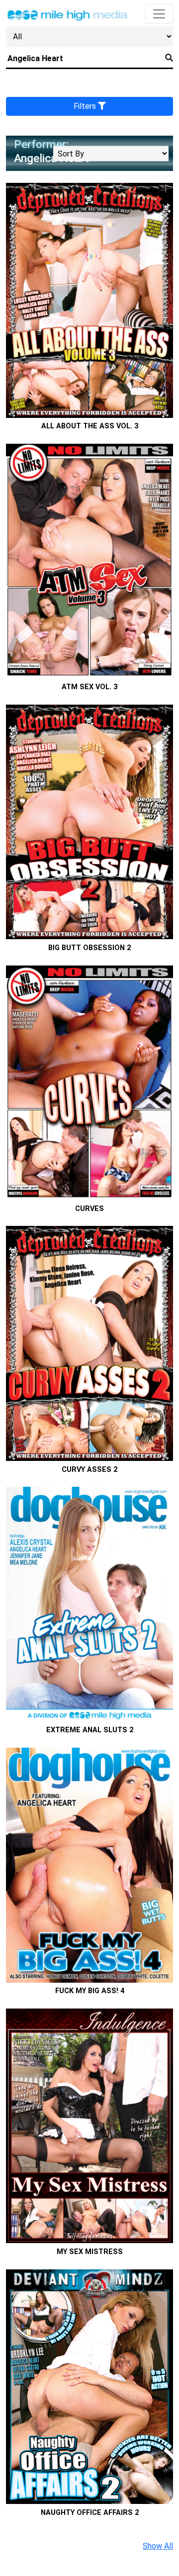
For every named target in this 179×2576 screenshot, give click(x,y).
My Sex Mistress (90, 2252)
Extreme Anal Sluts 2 (90, 1730)
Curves (89, 1209)
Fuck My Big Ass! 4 (90, 1991)
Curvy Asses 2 (89, 1470)
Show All (158, 2546)
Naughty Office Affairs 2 (90, 2513)
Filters (86, 106)
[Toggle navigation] (159, 14)
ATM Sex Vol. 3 (89, 687)
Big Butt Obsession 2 (89, 948)
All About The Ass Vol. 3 (90, 426)
